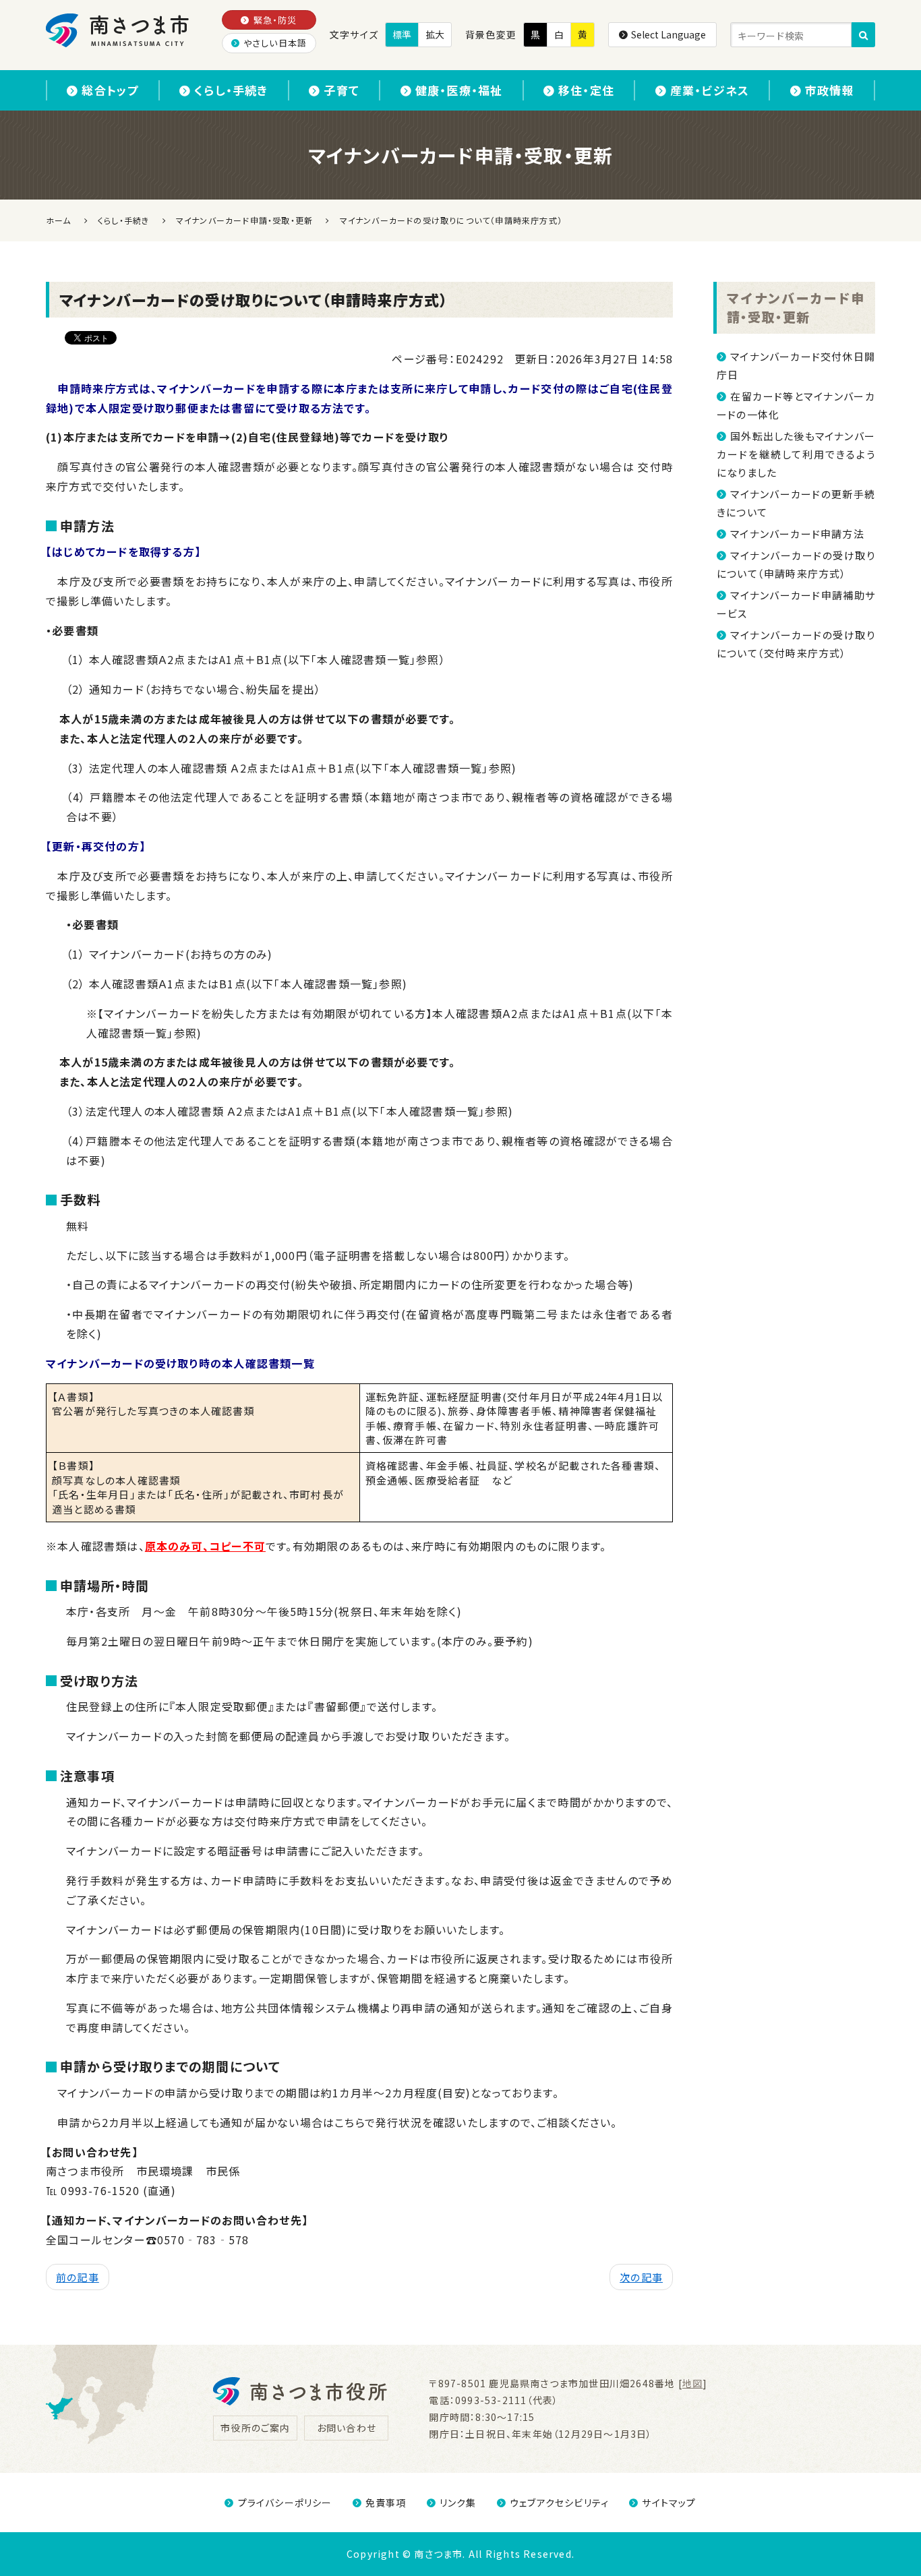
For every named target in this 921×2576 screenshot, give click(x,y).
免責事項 (386, 2503)
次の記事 (641, 2277)
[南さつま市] (118, 30)
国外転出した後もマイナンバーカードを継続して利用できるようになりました (796, 454)
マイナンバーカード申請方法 (797, 534)
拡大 (435, 34)
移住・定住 (586, 90)
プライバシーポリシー (285, 2503)
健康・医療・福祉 (459, 90)
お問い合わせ (347, 2428)
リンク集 (458, 2503)
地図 (692, 2383)
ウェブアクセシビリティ (559, 2503)
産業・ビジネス (710, 90)
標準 (402, 34)
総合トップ (110, 90)
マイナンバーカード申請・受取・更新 (796, 307)
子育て (341, 90)
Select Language (669, 34)
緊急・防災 (275, 20)
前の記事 (78, 2277)
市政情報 (830, 90)
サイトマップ (669, 2503)
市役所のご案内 (255, 2428)
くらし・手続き (231, 90)
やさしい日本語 (275, 43)
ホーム (59, 220)
